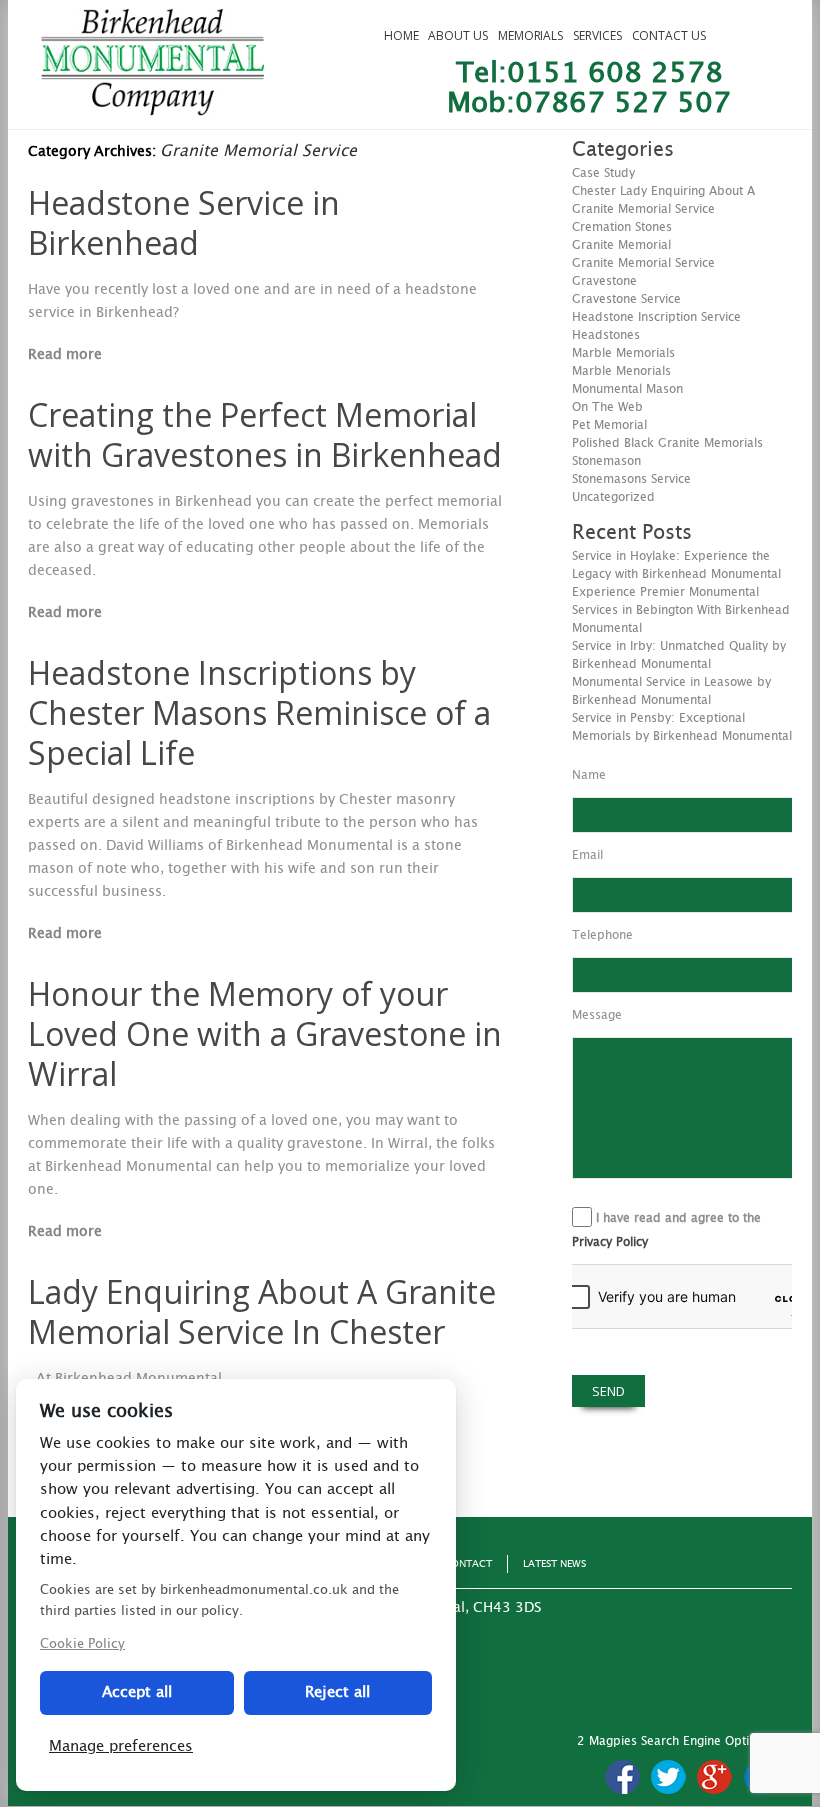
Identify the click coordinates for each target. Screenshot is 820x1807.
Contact (468, 1564)
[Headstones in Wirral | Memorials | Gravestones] (152, 107)
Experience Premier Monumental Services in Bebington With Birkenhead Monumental (681, 610)
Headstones (606, 335)
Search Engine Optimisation (719, 1741)
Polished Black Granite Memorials (667, 443)
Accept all (137, 1692)
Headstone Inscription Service (656, 317)
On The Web (607, 407)
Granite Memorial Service (643, 263)
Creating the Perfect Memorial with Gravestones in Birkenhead (265, 434)
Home (401, 35)
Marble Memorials (623, 353)
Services (597, 35)
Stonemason (606, 461)
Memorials (530, 35)
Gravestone (604, 281)
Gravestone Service (626, 299)
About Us (457, 35)
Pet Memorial (609, 425)
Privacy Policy (610, 1242)
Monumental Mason (627, 389)
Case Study (603, 173)
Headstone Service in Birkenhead (184, 222)
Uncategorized (613, 497)
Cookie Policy (82, 1644)
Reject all (337, 1692)
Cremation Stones (622, 227)
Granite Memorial (621, 245)
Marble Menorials (621, 371)
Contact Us (669, 35)
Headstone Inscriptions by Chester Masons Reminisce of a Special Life (259, 712)
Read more (65, 355)
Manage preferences (121, 1746)
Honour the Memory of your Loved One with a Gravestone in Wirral (265, 1033)
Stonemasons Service (631, 479)
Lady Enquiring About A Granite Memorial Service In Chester (262, 1311)
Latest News (554, 1564)
